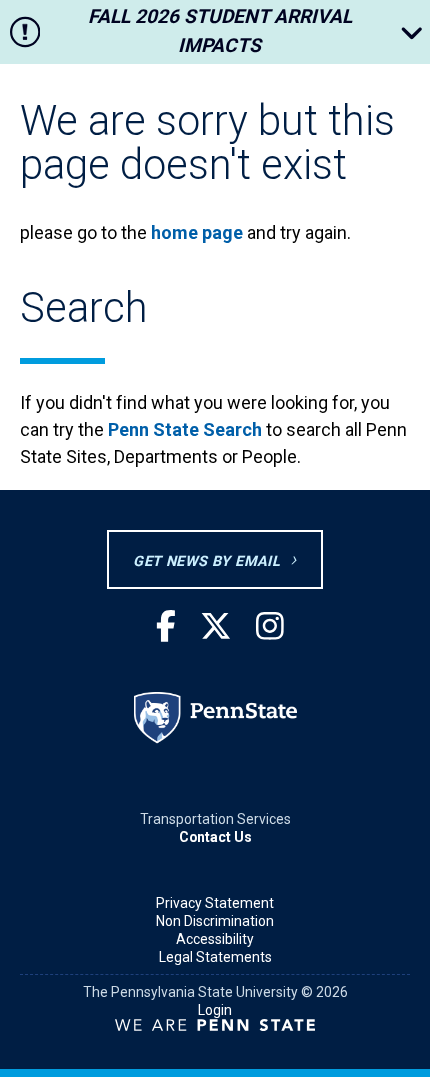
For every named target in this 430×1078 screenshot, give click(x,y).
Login (215, 1010)
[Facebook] (166, 627)
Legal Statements (215, 957)
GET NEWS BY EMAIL (206, 561)
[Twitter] (216, 627)
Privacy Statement (215, 903)
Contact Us (215, 837)
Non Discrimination (215, 921)
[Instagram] (270, 627)
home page (197, 232)
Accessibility (215, 939)
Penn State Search (185, 429)
